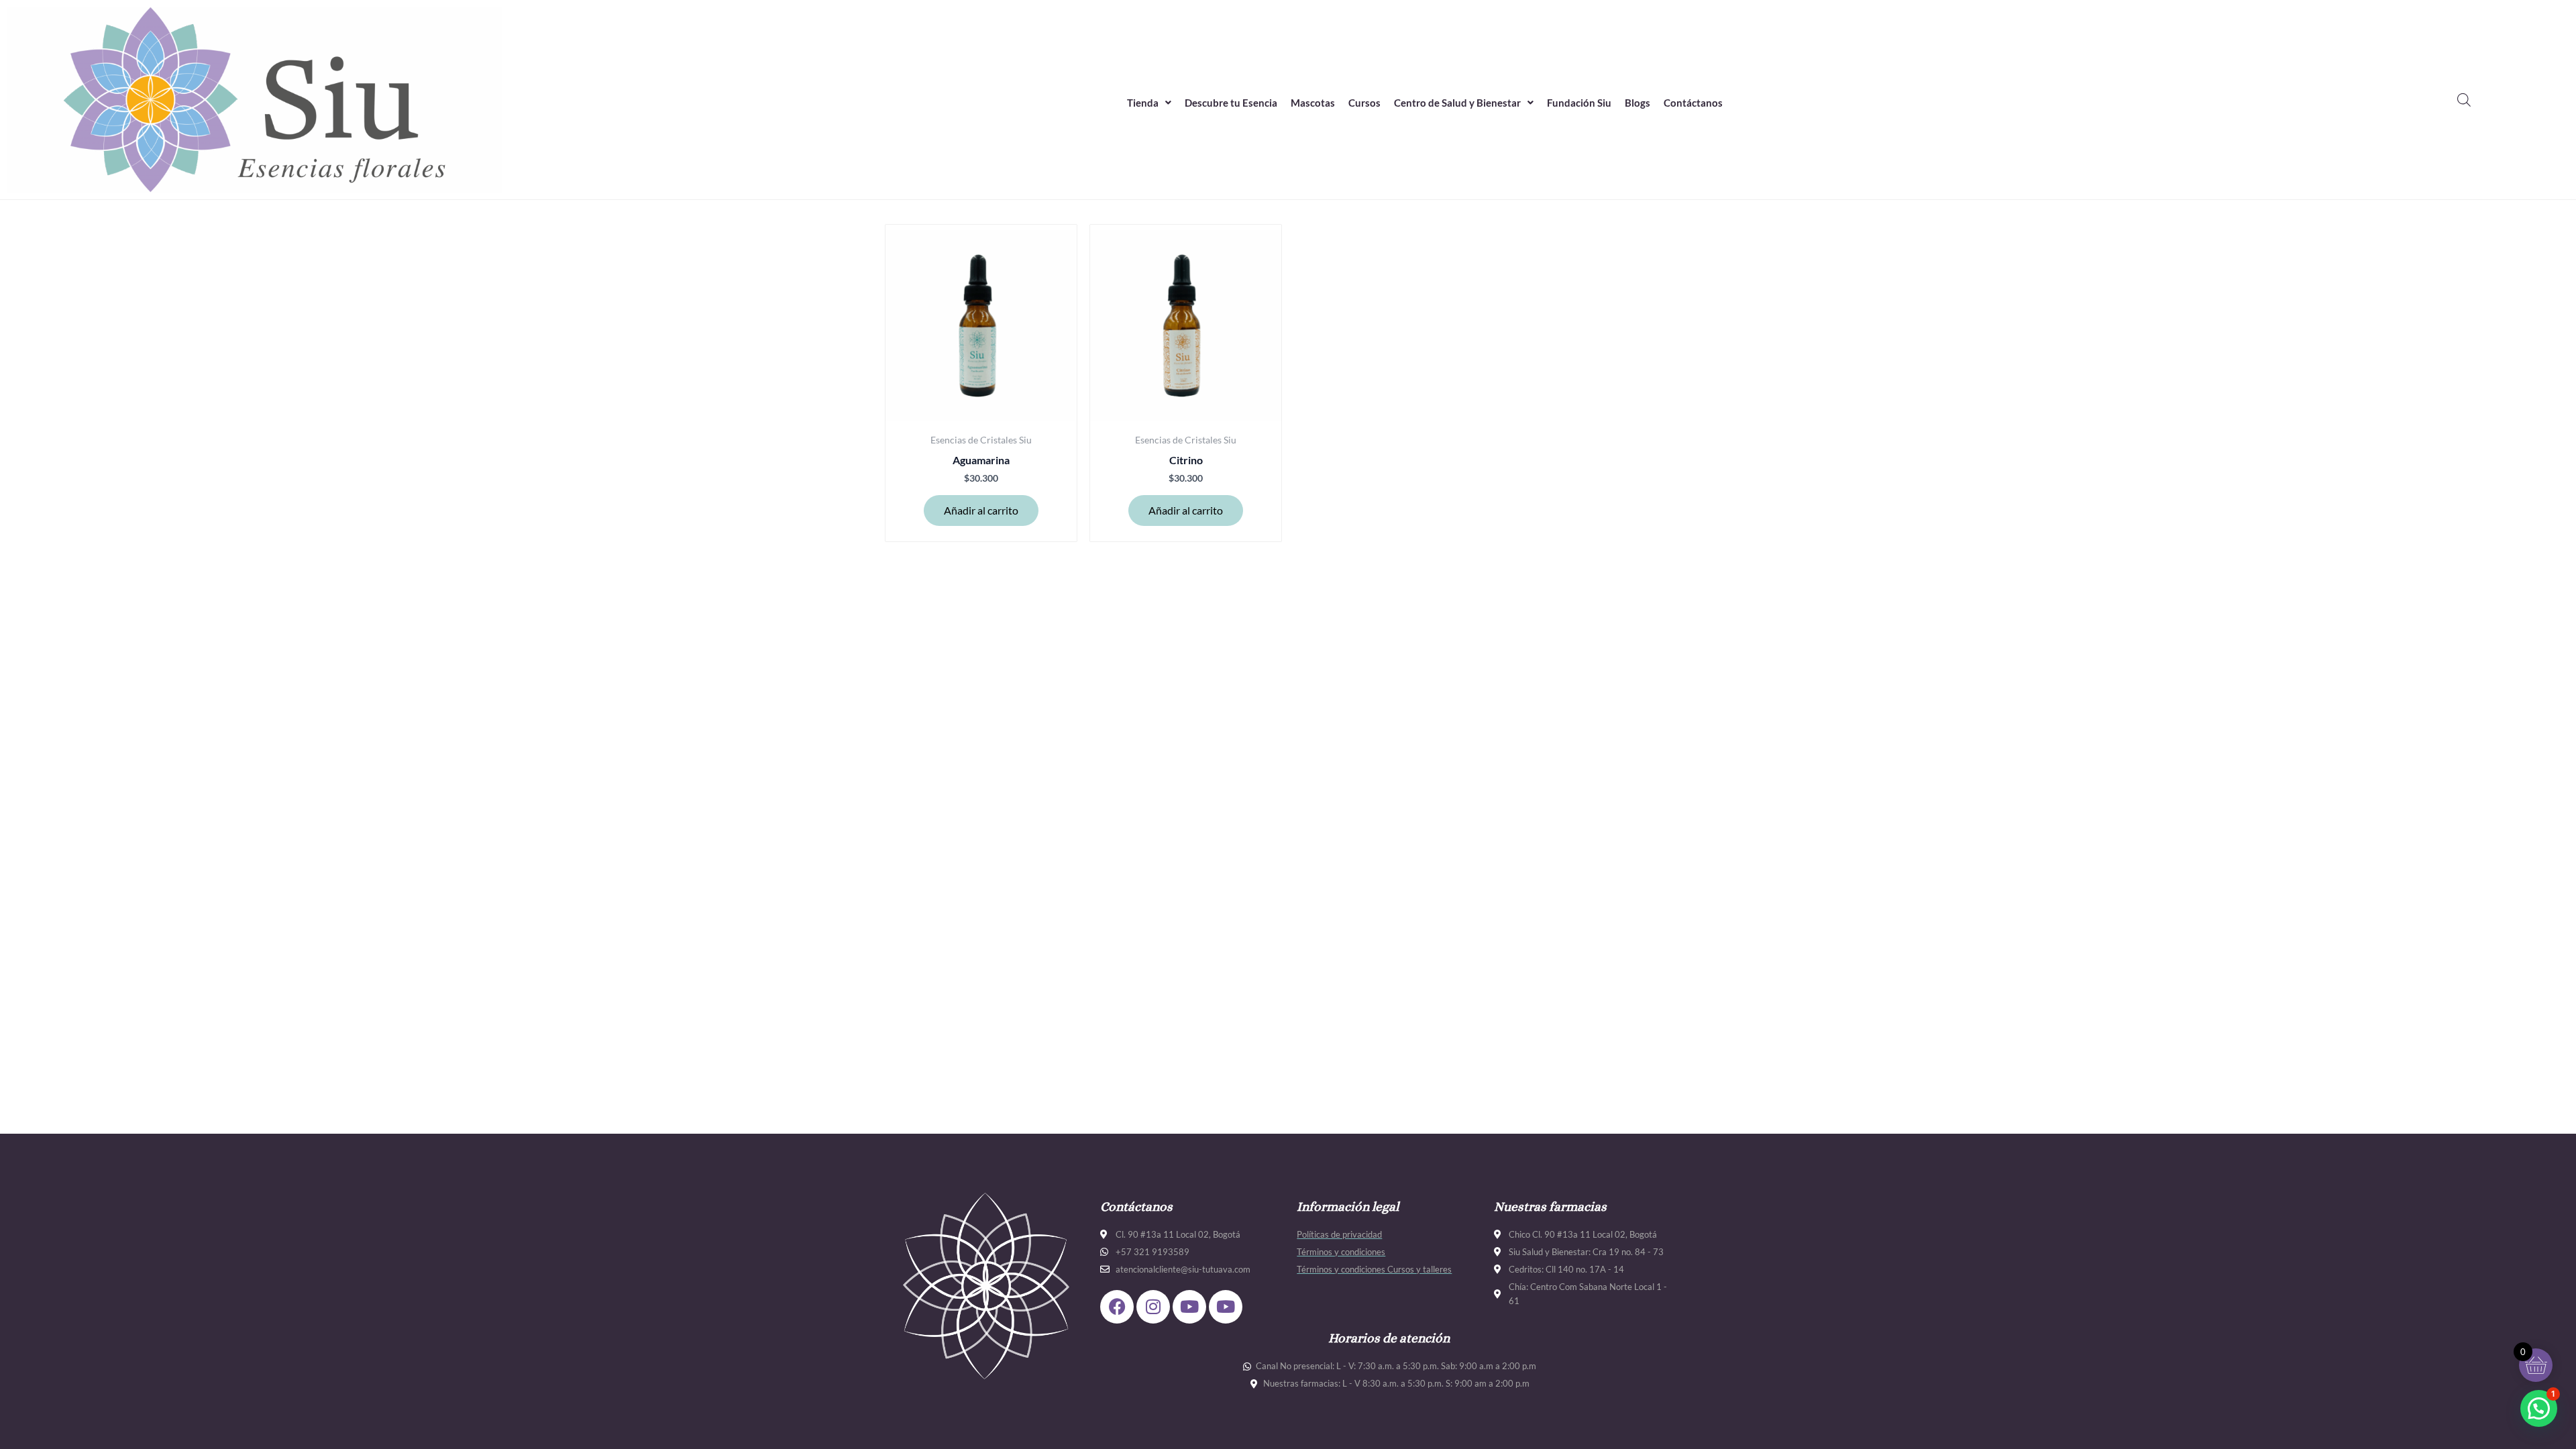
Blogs (1638, 103)
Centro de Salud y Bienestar (1457, 103)
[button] (1149, 103)
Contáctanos (1693, 103)
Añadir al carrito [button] (981, 510)
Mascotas (1313, 103)
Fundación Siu (1579, 103)
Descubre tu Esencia (1231, 103)
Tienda (1143, 103)
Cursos (1364, 103)
